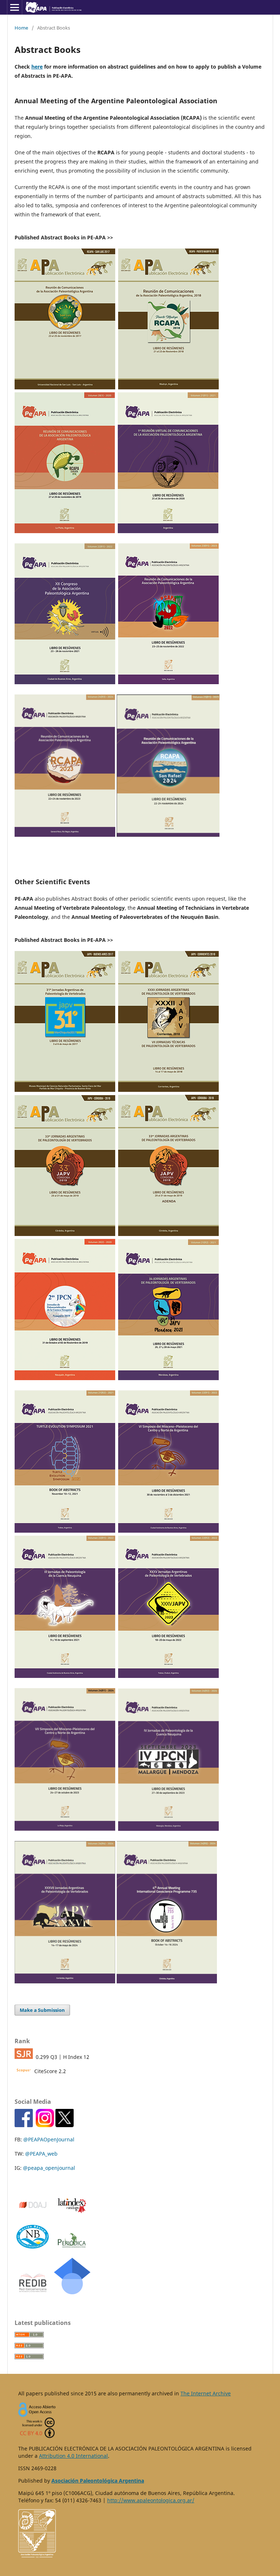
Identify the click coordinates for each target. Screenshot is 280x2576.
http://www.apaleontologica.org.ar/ (151, 2500)
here (37, 67)
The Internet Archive (206, 2393)
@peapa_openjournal (49, 2168)
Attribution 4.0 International (73, 2456)
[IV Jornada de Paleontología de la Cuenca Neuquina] (168, 1829)
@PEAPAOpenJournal (49, 2139)
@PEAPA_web (41, 2154)
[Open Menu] (15, 7)
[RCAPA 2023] (65, 835)
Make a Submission (42, 2010)
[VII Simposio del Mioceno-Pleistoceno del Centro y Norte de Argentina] (65, 1829)
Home (21, 28)
